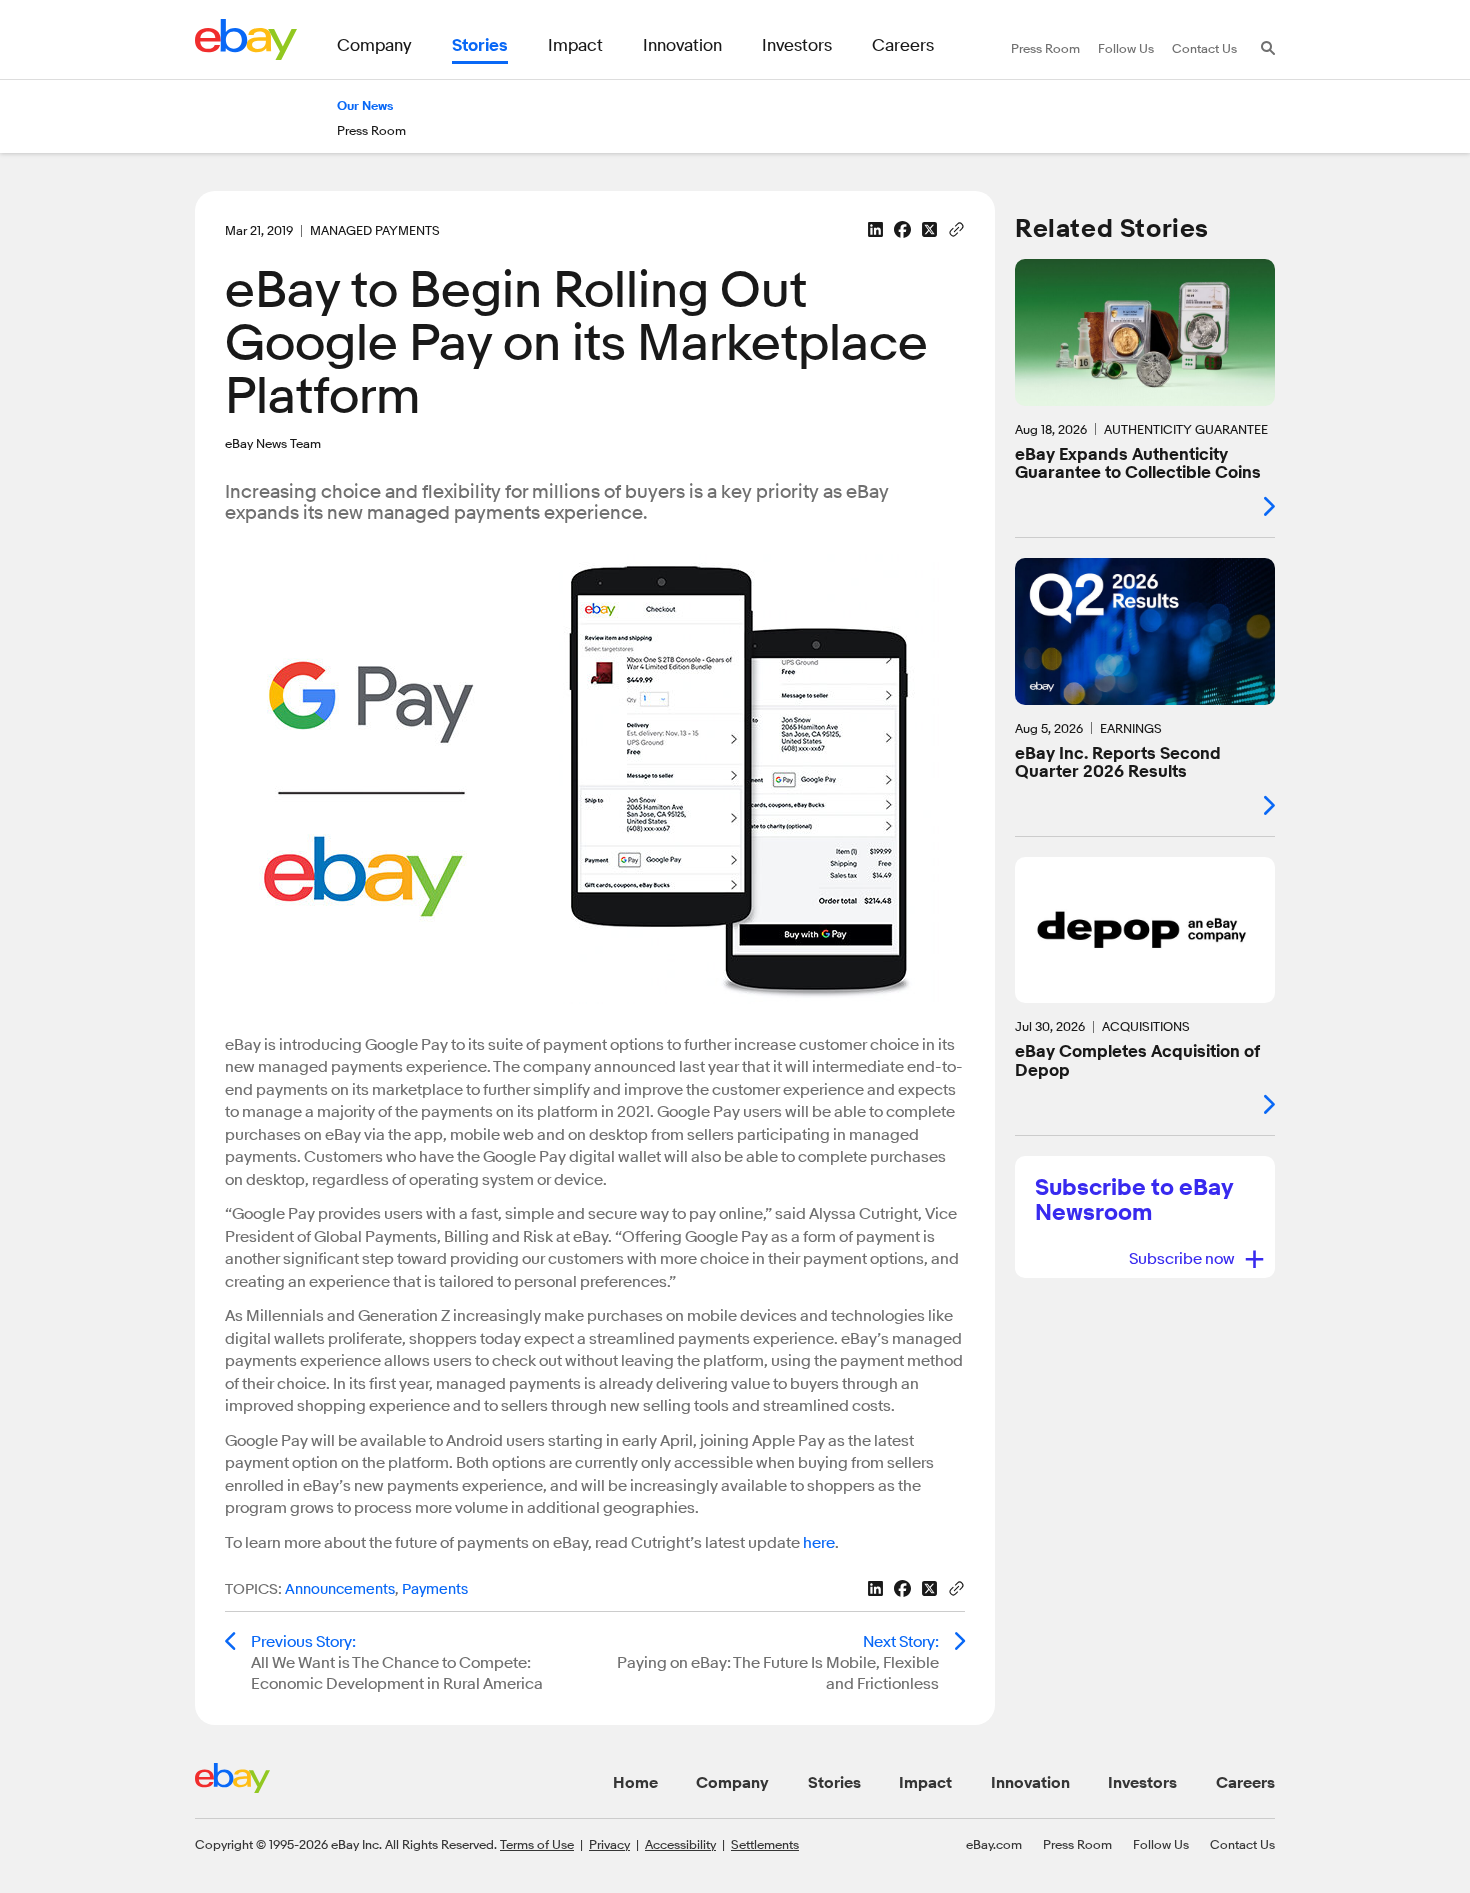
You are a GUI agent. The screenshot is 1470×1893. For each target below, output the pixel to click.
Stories (834, 1783)
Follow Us (1161, 1844)
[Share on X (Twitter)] (929, 229)
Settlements (765, 1844)
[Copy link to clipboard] (956, 228)
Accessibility (680, 1844)
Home (635, 1783)
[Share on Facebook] (902, 229)
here (819, 1543)
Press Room (1077, 1844)
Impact (925, 1783)
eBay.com (994, 1844)
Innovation (1030, 1783)
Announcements (340, 1589)
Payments (435, 1589)
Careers (1245, 1783)
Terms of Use (537, 1844)
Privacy (609, 1844)
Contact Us (1242, 1844)
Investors (1142, 1783)
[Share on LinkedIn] (875, 229)
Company (732, 1783)
